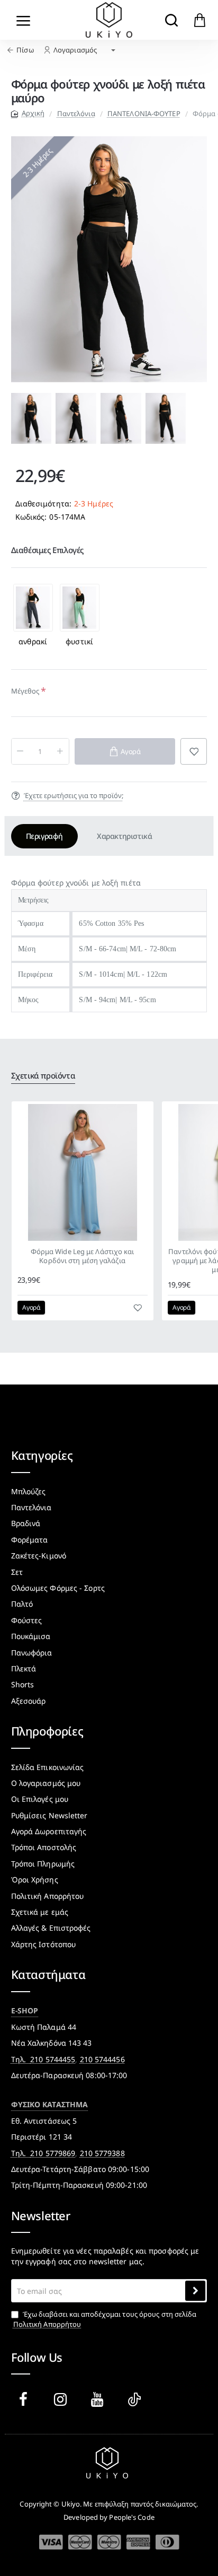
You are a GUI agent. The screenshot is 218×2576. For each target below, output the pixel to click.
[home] (28, 113)
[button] (19, 418)
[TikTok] (137, 2399)
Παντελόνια (76, 113)
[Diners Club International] (167, 2542)
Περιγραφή (44, 836)
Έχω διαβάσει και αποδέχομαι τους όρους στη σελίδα (105, 2319)
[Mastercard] (80, 2542)
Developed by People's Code (109, 2517)
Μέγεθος (25, 691)
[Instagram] (62, 2399)
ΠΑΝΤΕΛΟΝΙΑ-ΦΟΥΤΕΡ (144, 113)
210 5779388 (102, 2153)
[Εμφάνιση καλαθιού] (200, 20)
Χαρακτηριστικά (124, 836)
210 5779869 (53, 2153)
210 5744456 (102, 2059)
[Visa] (51, 2542)
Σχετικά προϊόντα (43, 1076)
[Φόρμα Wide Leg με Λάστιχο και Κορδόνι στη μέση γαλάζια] (83, 1172)
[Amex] (138, 2542)
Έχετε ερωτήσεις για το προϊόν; (74, 795)
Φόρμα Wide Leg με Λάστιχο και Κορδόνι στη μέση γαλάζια (83, 1256)
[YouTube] (99, 2399)
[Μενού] (24, 20)
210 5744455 (53, 2059)
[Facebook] (25, 2399)
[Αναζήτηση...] (171, 20)
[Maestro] (109, 2542)
